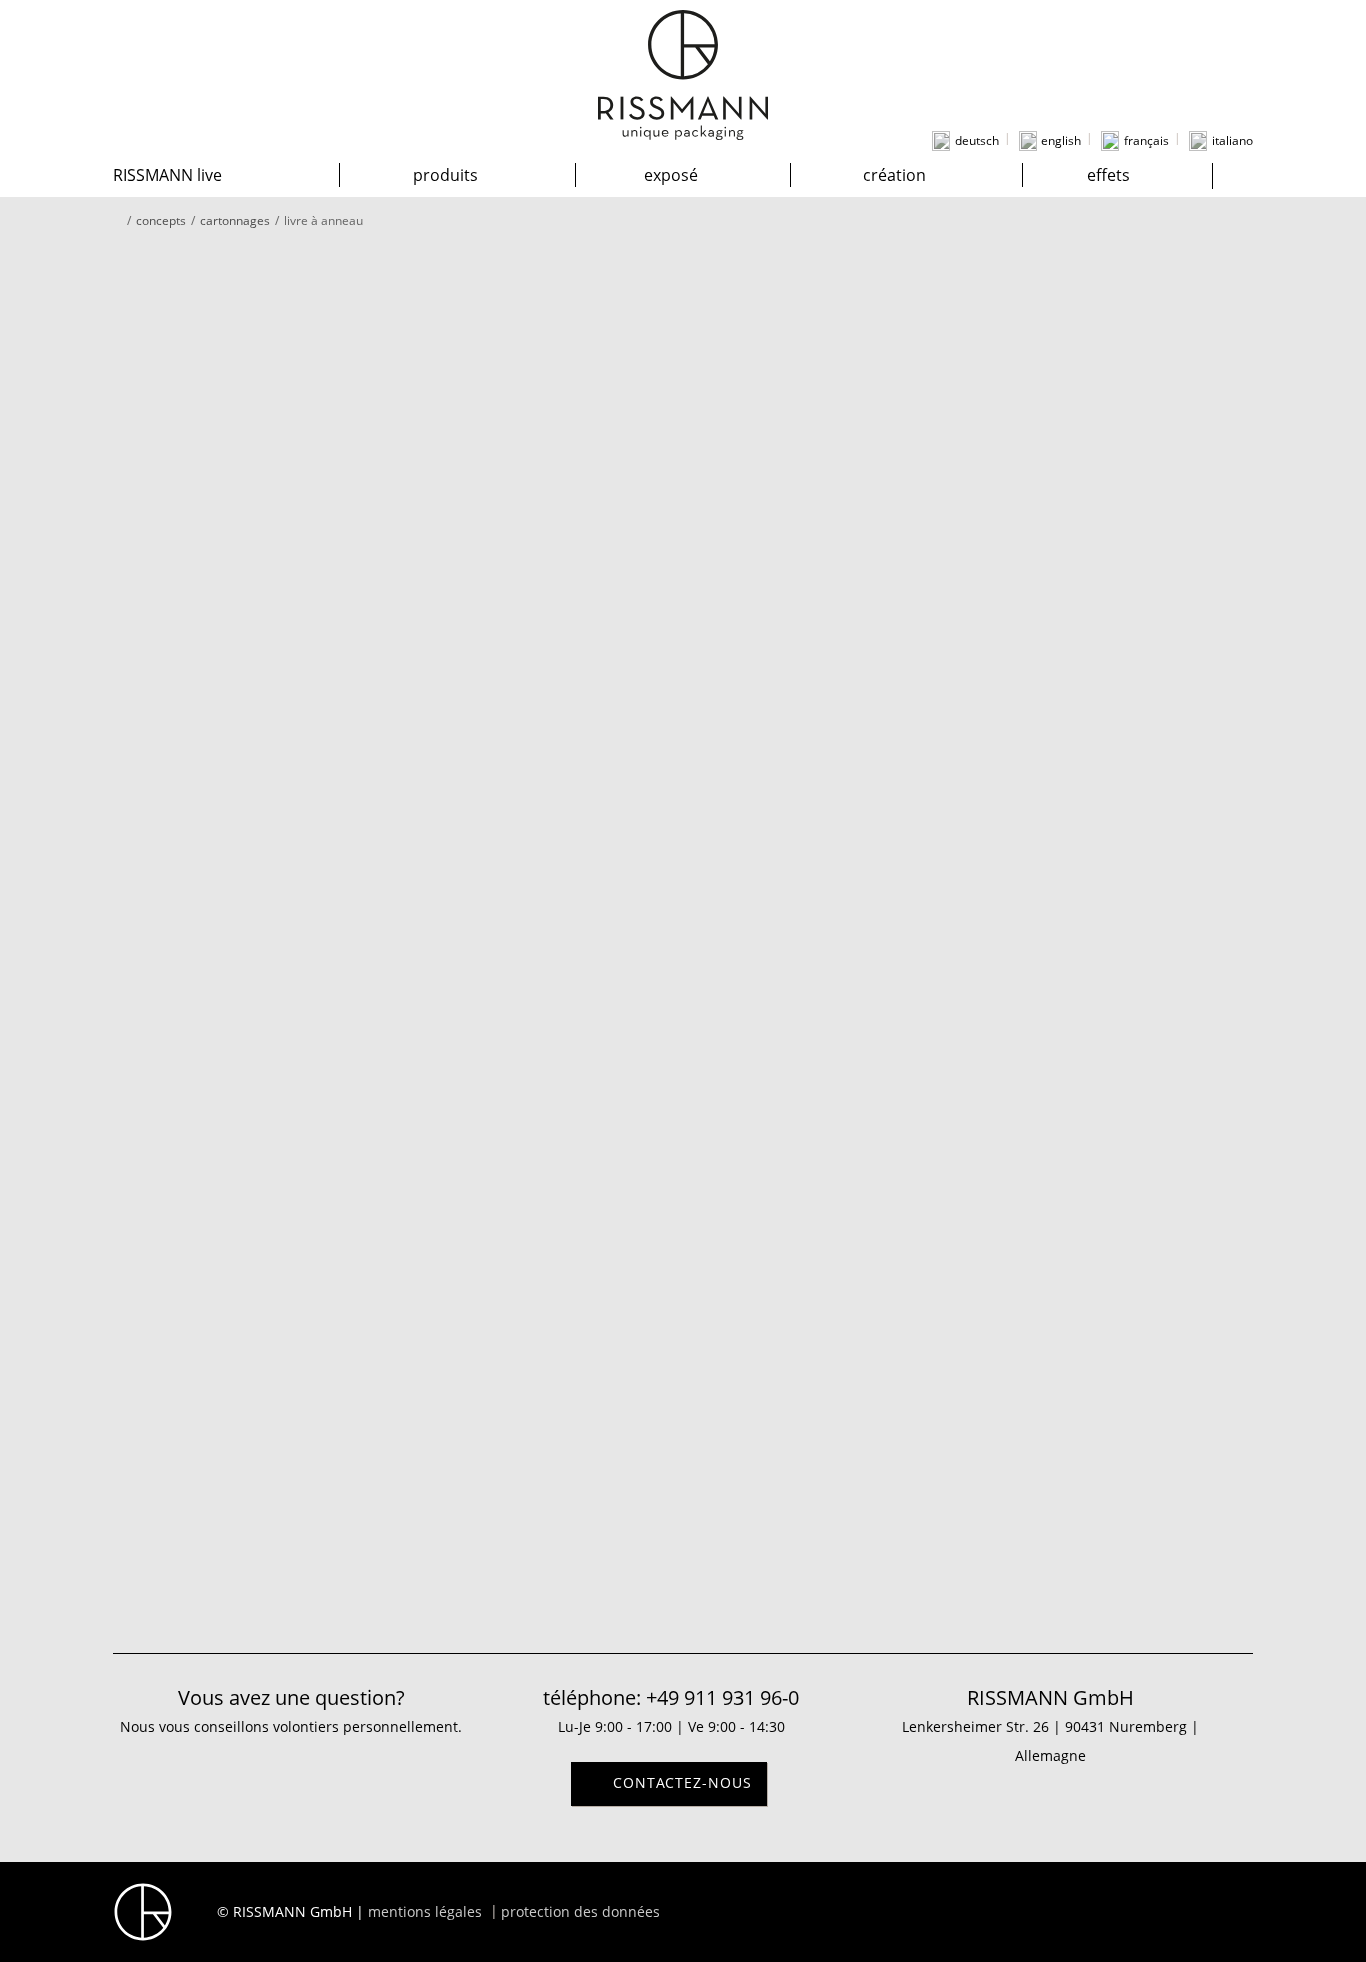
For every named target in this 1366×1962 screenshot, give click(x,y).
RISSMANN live (167, 175)
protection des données (580, 1911)
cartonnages (235, 220)
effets (1108, 175)
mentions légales (425, 1911)
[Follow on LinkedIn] (1223, 1910)
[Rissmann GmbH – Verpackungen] (682, 75)
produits (445, 175)
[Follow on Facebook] (1143, 1910)
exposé (671, 175)
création (894, 175)
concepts (161, 220)
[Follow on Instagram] (1183, 1910)
